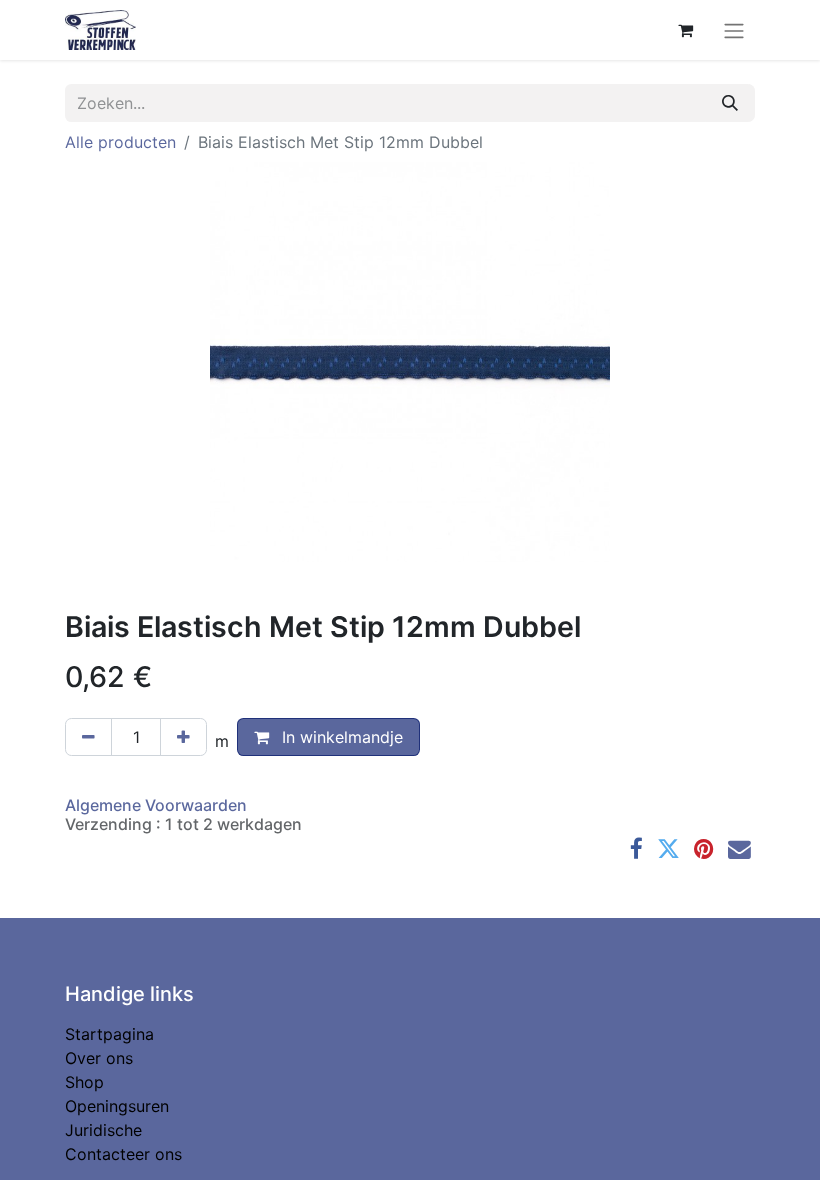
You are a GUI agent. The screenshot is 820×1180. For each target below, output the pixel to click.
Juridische (103, 1130)
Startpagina (109, 1034)
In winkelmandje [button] (340, 737)
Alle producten (120, 142)
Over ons (99, 1058)
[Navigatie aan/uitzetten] (734, 30)
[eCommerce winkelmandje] (685, 30)
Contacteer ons (123, 1154)
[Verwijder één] (88, 737)
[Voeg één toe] (183, 737)
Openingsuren (117, 1106)
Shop (84, 1082)
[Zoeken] (730, 103)
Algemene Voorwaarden (156, 805)
